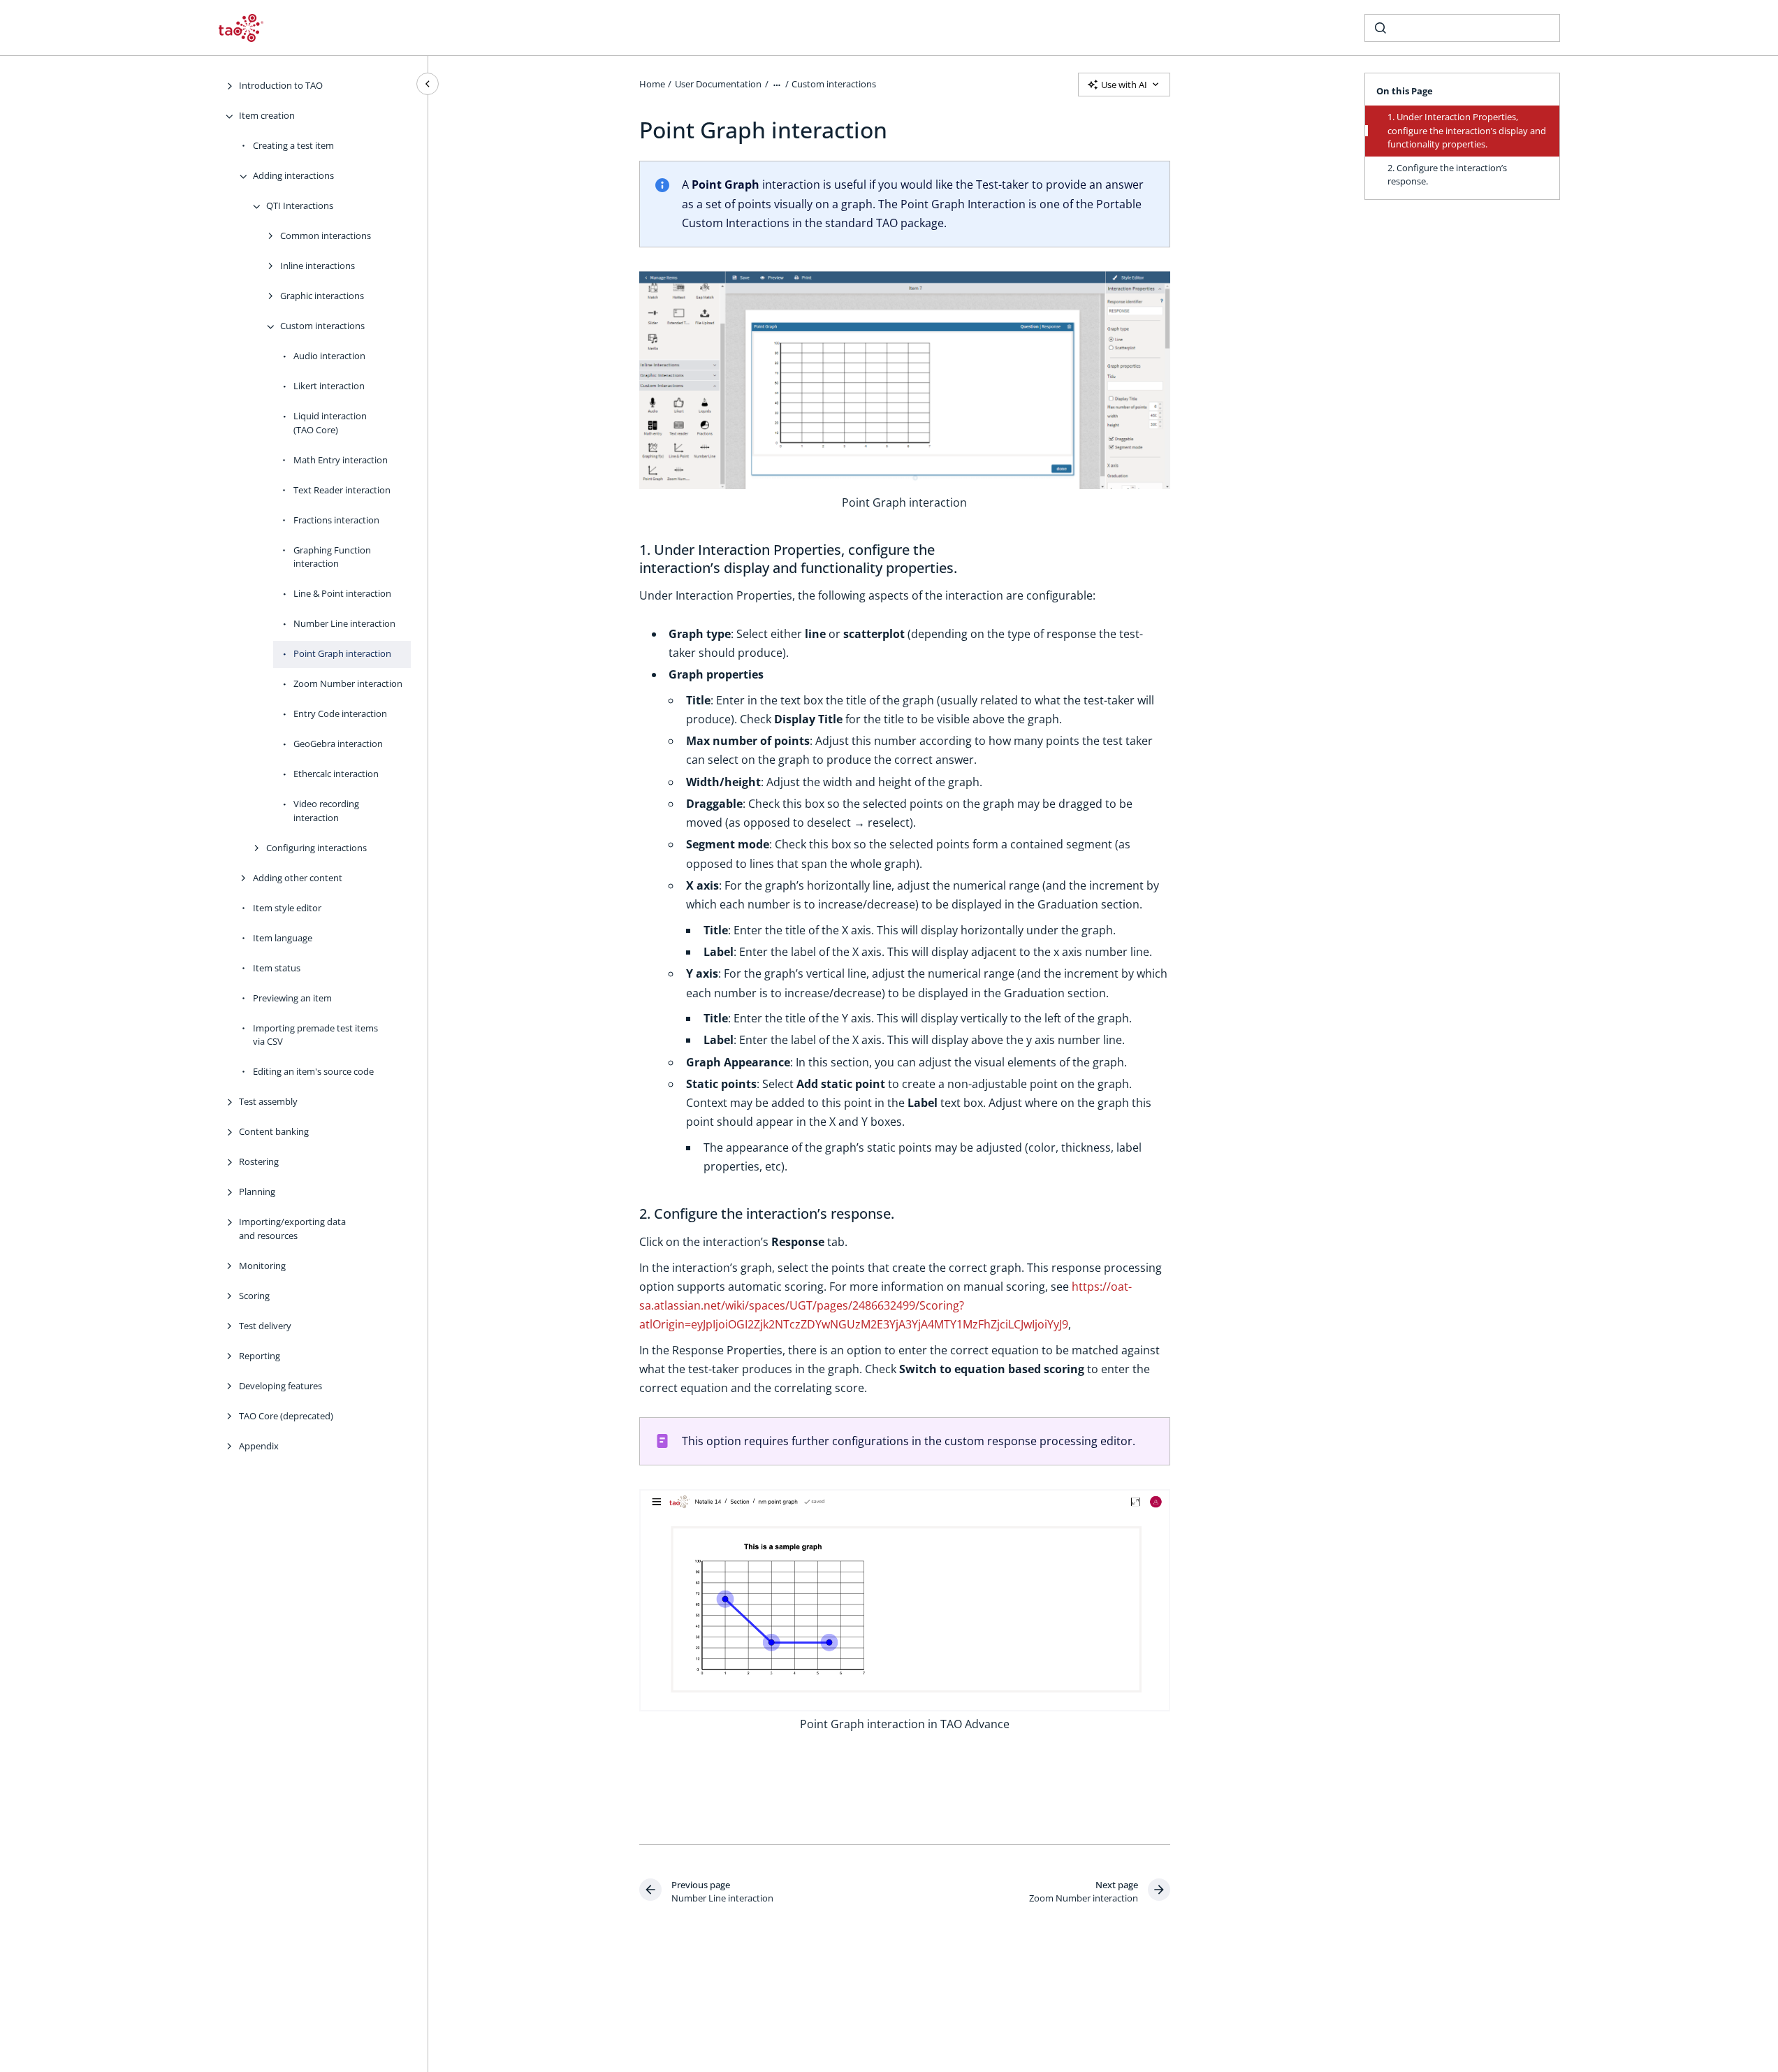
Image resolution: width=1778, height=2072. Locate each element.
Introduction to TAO (281, 86)
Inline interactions (318, 266)
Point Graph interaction (342, 654)
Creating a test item (293, 146)
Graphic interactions (322, 296)
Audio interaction (329, 356)
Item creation (267, 116)
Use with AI (1124, 85)
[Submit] (1380, 28)
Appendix (259, 1446)
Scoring (254, 1296)
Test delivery (265, 1326)
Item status (277, 968)
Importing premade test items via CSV (315, 1035)
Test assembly (268, 1102)
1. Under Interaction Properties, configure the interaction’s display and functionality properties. (1467, 130)
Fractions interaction (336, 520)
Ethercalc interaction (336, 774)
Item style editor (287, 908)
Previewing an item (292, 998)
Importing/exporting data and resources (292, 1229)
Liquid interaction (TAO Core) (330, 423)
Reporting (260, 1356)
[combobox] (1462, 28)
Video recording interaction (326, 811)
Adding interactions (293, 176)
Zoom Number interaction (348, 684)
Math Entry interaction (341, 460)
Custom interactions (322, 326)
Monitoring (262, 1266)
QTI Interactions (300, 206)
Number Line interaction (344, 624)
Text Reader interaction (342, 490)
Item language (283, 938)
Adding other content (298, 878)
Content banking (274, 1132)
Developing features (280, 1386)
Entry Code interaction (340, 714)
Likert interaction (329, 386)
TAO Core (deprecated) (286, 1416)
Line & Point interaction (342, 594)
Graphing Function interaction (332, 557)
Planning (257, 1192)
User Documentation (718, 84)
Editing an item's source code (313, 1072)
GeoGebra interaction (338, 744)
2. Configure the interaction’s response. (1447, 175)
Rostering (259, 1162)
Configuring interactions (316, 848)
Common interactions (326, 236)
